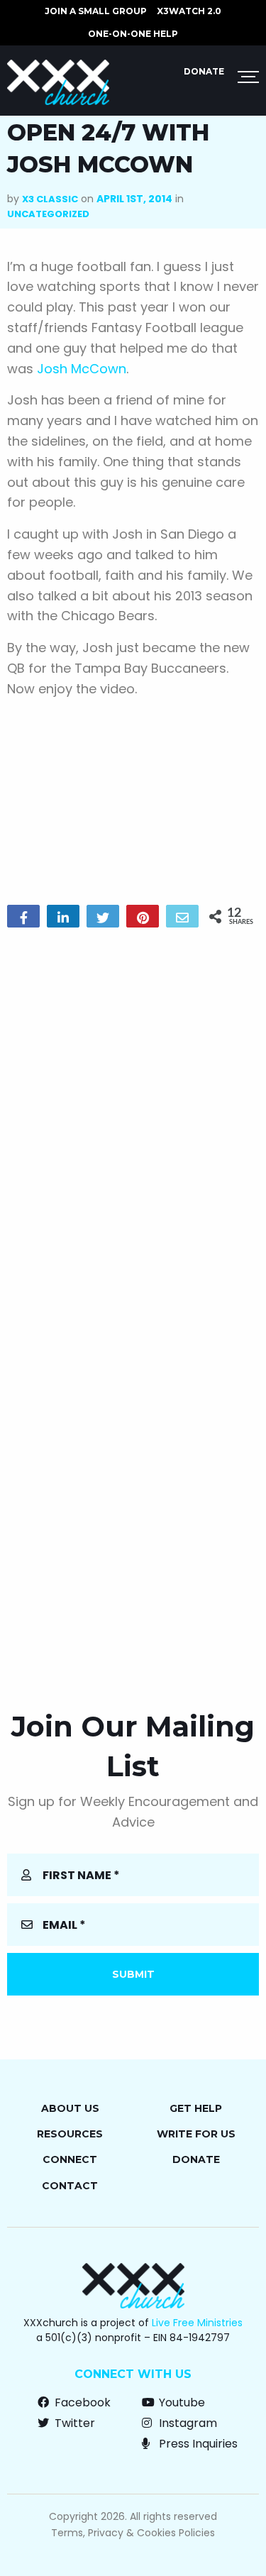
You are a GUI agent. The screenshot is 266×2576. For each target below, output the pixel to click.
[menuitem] (96, 11)
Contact (70, 2186)
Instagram (187, 2423)
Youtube (181, 2402)
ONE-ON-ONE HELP (133, 34)
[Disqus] (133, 1121)
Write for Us (196, 2134)
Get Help (196, 2108)
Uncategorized (48, 214)
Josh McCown (82, 369)
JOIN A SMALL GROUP (96, 11)
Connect (70, 2159)
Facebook (81, 2402)
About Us (70, 2108)
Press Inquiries (197, 2444)
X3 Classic (50, 199)
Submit (133, 1974)
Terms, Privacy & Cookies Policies (133, 2533)
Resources (70, 2134)
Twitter (73, 2423)
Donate (204, 71)
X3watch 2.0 (189, 11)
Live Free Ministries (197, 2323)
